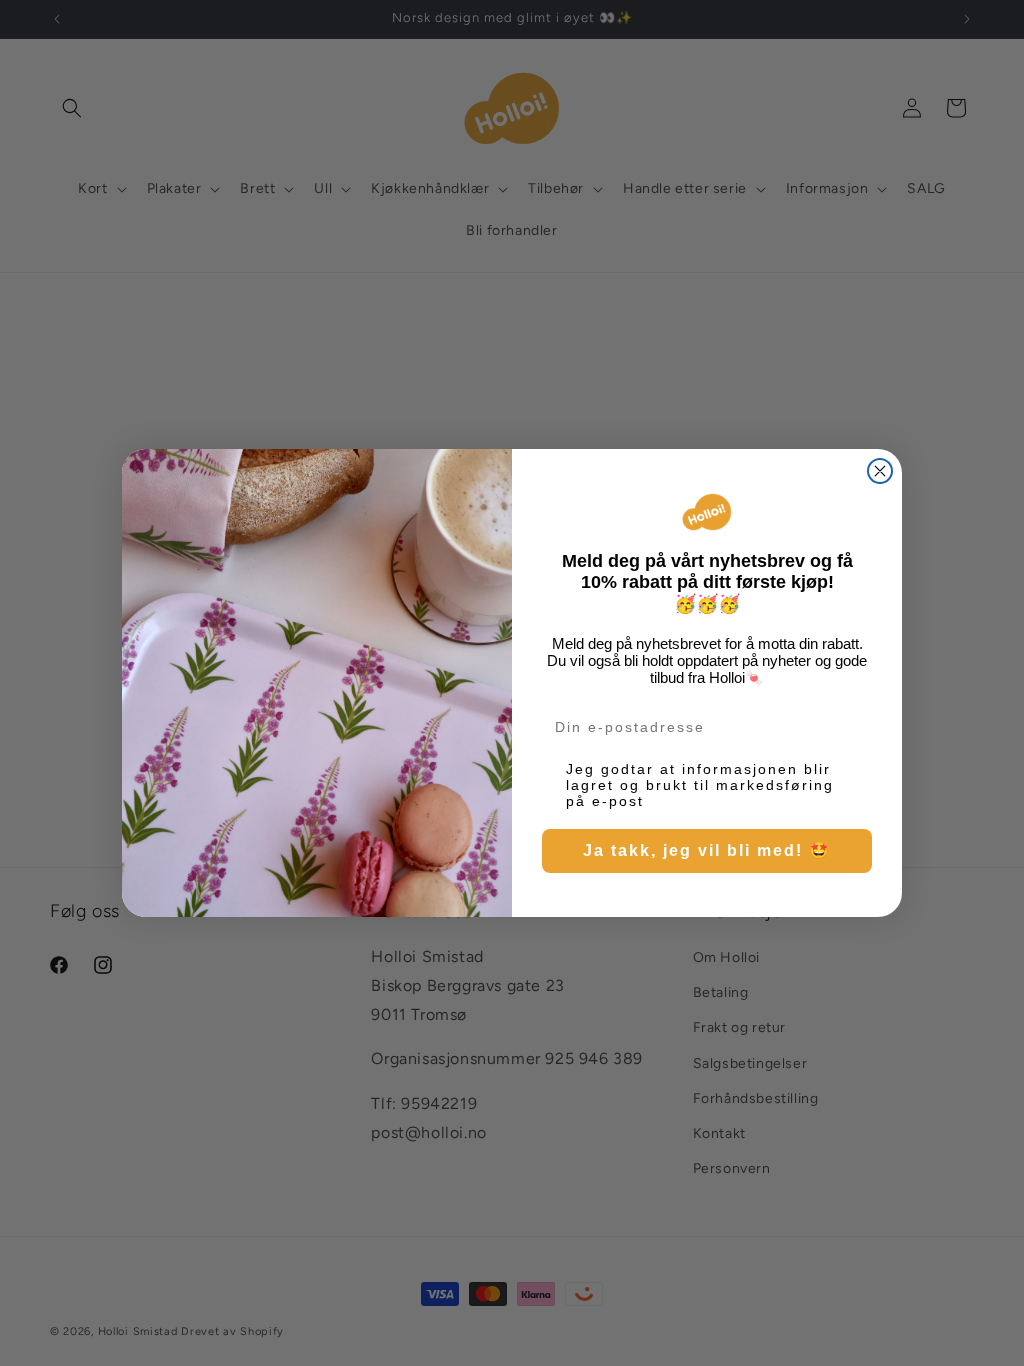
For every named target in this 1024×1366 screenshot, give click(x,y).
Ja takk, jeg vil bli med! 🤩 (707, 850)
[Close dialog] (880, 471)
